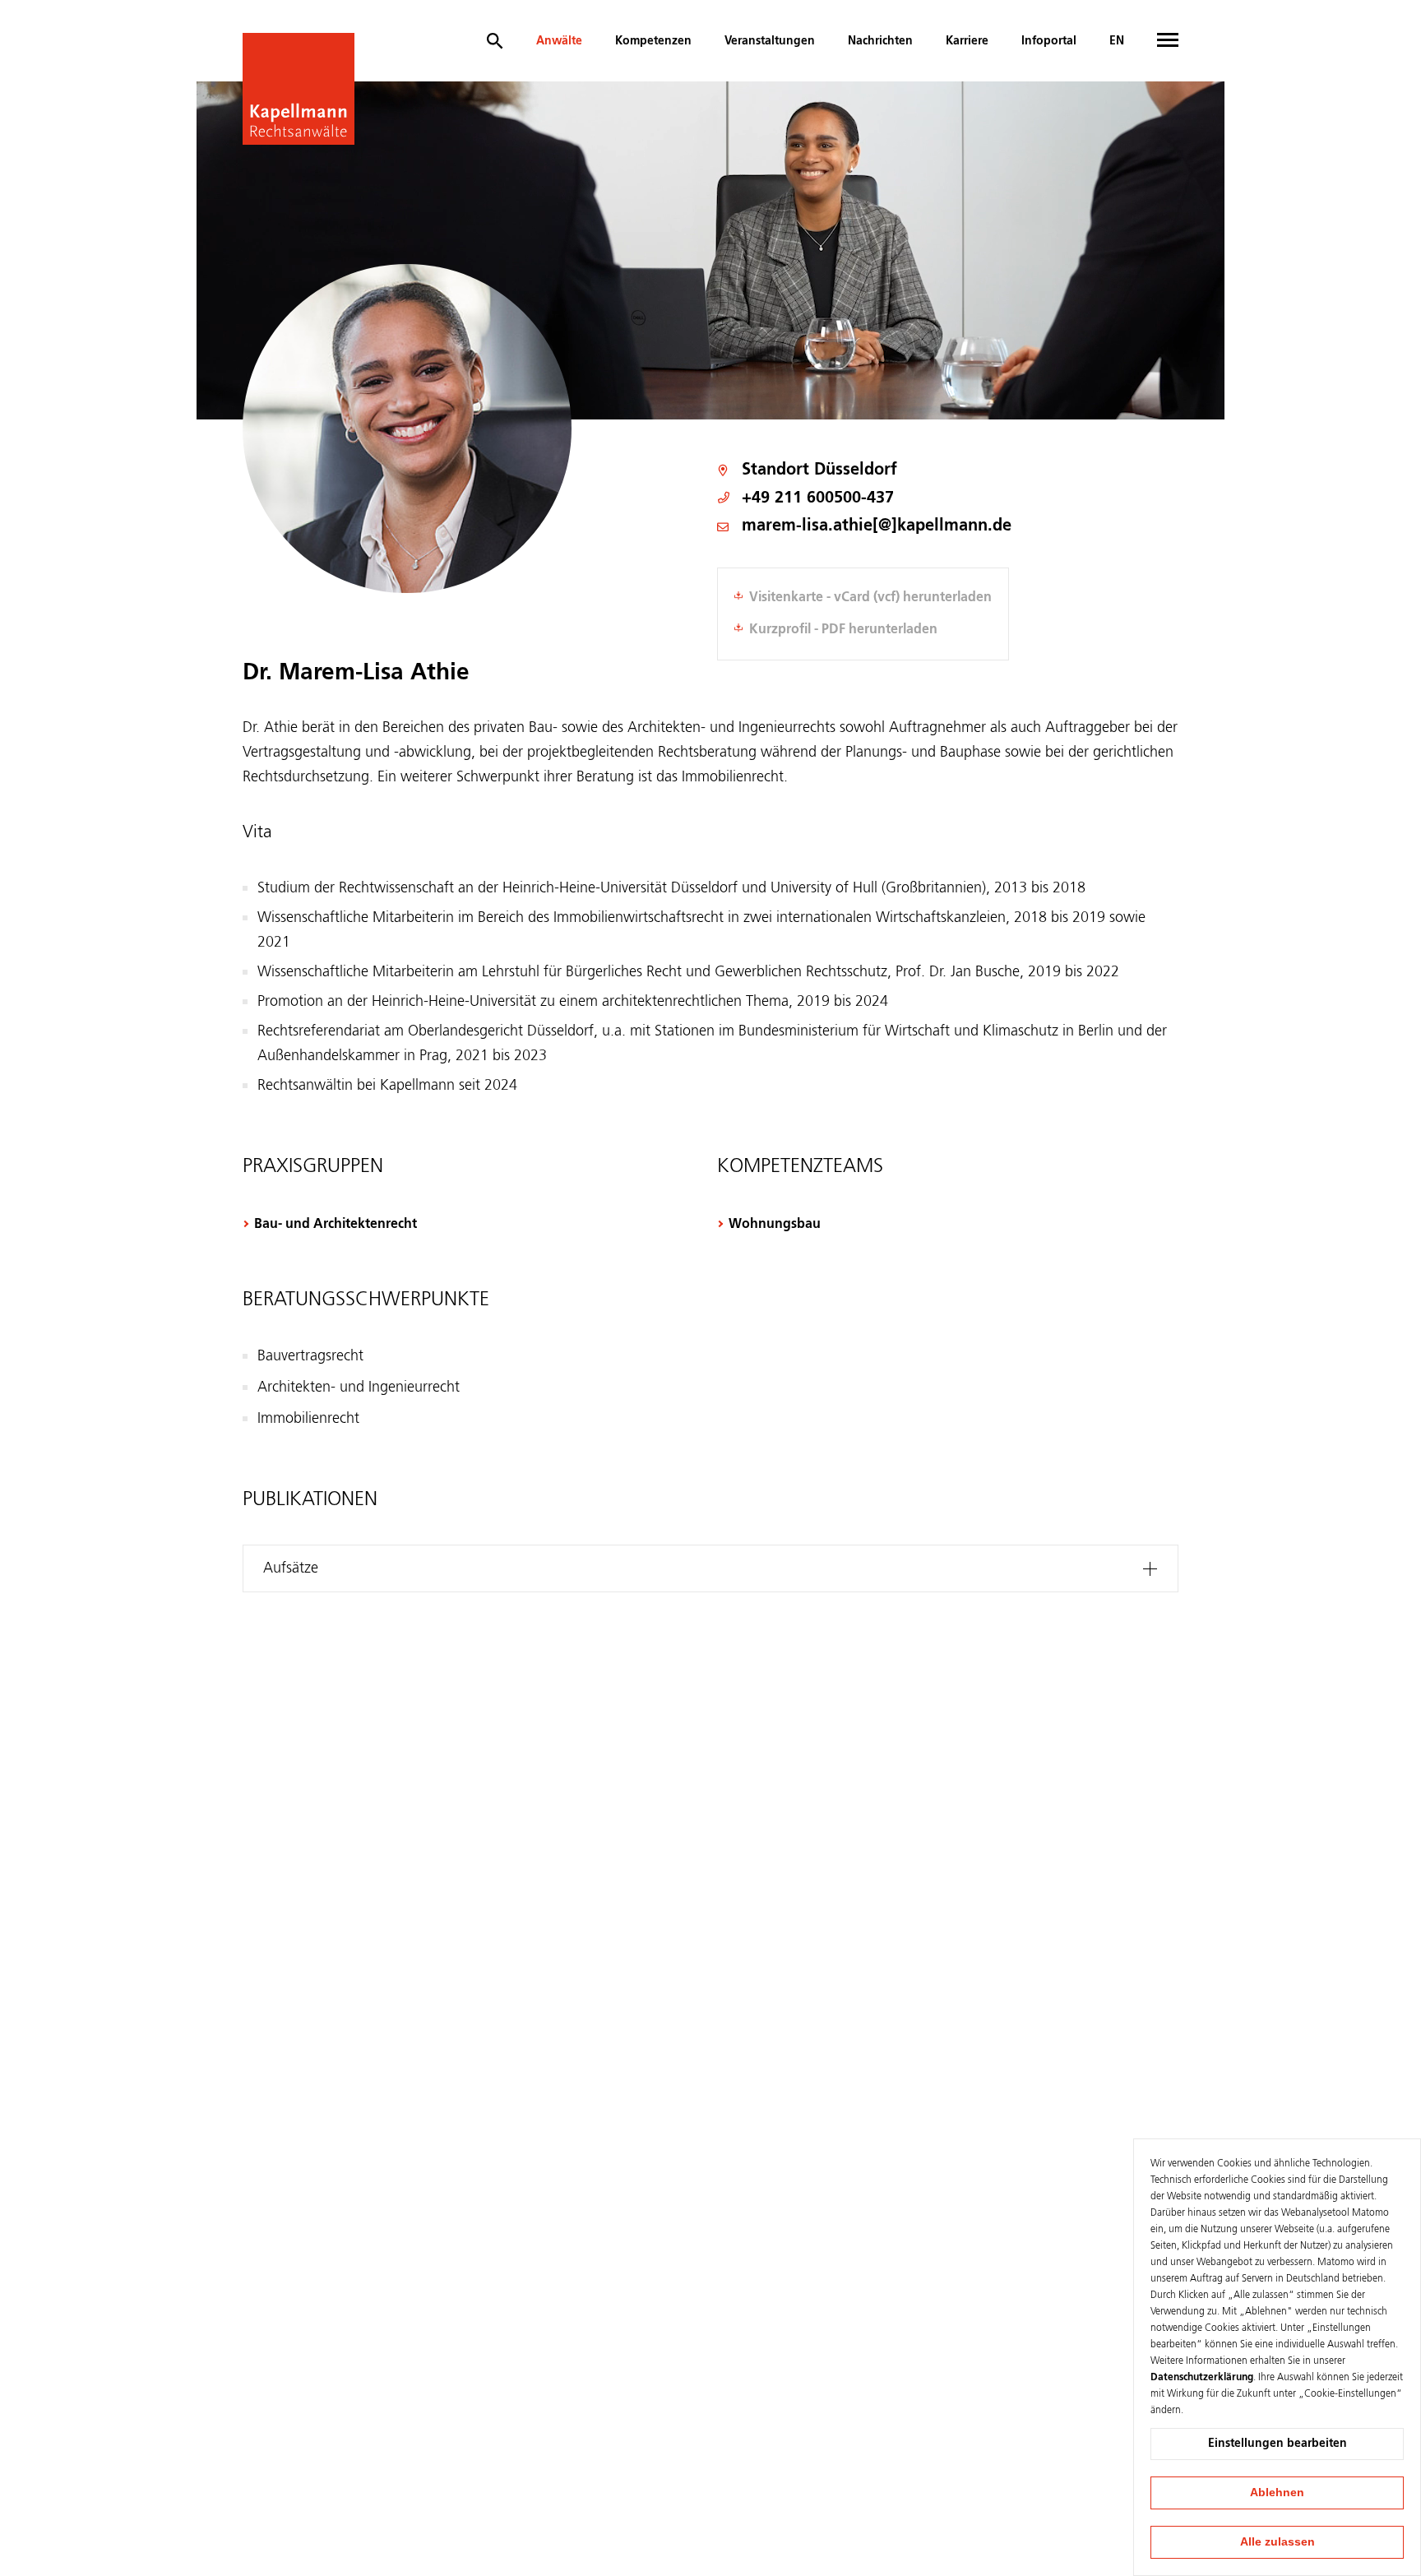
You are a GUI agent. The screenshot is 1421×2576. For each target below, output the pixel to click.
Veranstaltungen (770, 41)
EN (1117, 41)
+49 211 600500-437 (818, 498)
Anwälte (559, 41)
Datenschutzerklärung (1202, 2378)
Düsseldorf (856, 470)
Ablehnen (1277, 2492)
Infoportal (1049, 41)
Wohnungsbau (775, 1225)
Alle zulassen (1278, 2541)
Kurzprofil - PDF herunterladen (843, 630)
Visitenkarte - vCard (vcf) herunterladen (870, 598)
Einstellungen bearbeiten (1278, 2444)
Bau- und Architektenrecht (336, 1225)
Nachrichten (880, 41)
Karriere (967, 41)
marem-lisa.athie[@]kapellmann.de (877, 527)
